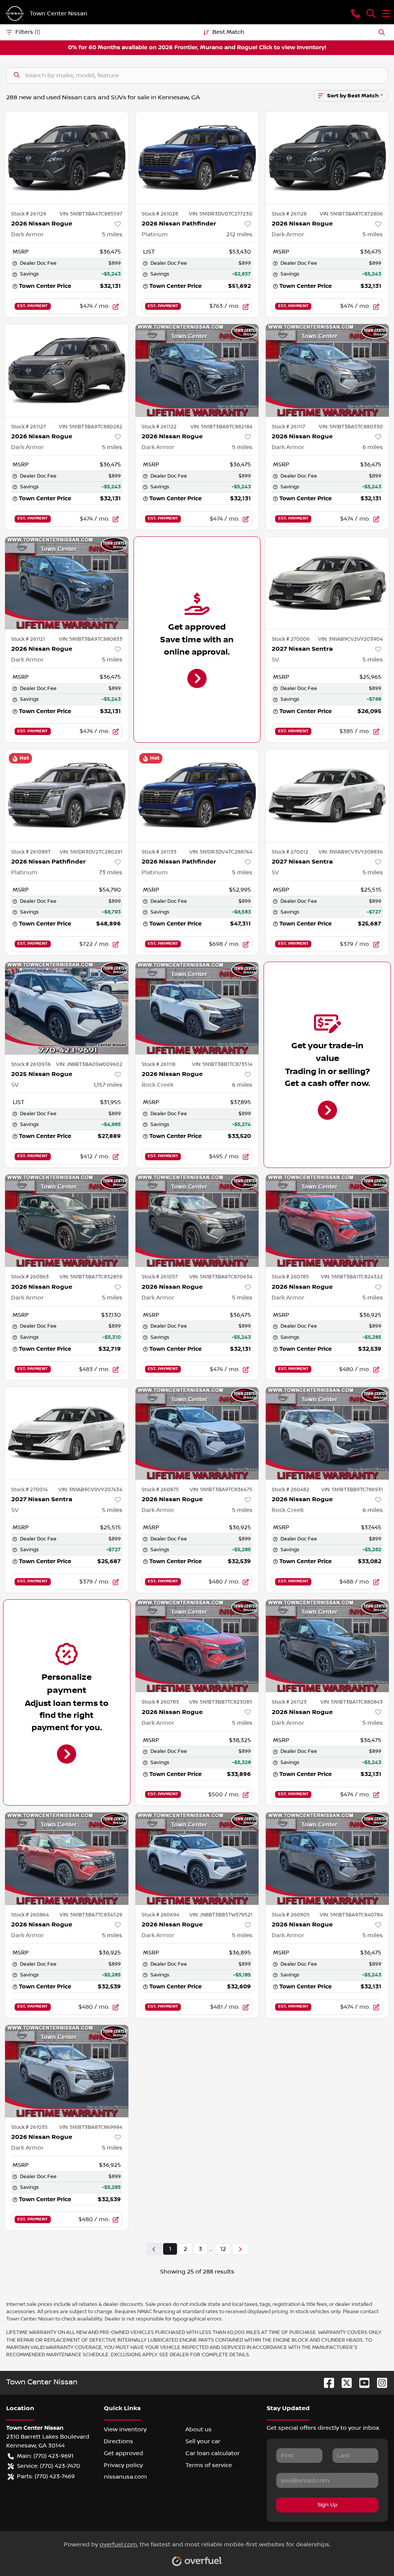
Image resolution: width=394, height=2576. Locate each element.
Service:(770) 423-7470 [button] (48, 2466)
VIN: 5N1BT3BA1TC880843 (352, 1702)
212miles (239, 234)
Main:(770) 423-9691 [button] (45, 2456)
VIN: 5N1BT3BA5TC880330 (351, 427)
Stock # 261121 (28, 639)
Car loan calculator (213, 2453)
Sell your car (203, 2441)
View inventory (125, 2429)
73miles (111, 872)
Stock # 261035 (29, 2127)
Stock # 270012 (290, 852)
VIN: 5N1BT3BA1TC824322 (352, 1277)
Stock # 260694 (160, 1915)
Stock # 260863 (30, 1277)
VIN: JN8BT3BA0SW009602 (89, 1064)
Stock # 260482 (290, 1490)
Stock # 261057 (160, 1277)
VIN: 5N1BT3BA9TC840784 (351, 1915)
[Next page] (240, 2249)
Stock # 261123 (289, 1702)
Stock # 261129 (29, 214)
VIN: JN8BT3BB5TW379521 (221, 1915)
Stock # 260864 (30, 1915)
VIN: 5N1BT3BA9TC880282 (91, 427)
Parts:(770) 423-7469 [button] (46, 2476)
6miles (373, 447)
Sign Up (327, 2505)
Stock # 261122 (159, 427)
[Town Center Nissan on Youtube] (361, 2383)
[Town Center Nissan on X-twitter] (344, 2383)
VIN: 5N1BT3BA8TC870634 (221, 1277)
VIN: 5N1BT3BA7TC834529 (91, 1915)
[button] (356, 13)
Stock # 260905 (291, 1915)
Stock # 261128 (289, 214)
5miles (112, 234)
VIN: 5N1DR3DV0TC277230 (221, 214)
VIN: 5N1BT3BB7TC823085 (221, 1702)
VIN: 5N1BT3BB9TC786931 (352, 1490)
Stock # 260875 (160, 1490)
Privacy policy (123, 2465)
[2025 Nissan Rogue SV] (67, 1008)
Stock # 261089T (31, 852)
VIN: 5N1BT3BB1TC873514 (222, 1064)
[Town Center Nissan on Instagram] (379, 2383)
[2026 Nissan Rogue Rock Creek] (197, 1008)
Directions (119, 2441)
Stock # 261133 (159, 852)
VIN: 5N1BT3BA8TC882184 (221, 427)
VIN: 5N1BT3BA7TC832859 (91, 1277)
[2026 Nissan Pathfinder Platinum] (197, 158)
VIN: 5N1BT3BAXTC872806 (351, 214)
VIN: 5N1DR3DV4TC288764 (221, 852)
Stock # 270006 (291, 639)
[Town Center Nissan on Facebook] (326, 2383)
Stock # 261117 (288, 427)
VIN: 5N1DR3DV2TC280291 (91, 852)
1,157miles (108, 1085)
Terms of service (209, 2465)
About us (199, 2429)
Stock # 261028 (160, 214)
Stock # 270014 (29, 1490)
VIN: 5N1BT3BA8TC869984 (91, 2127)
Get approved (124, 2453)
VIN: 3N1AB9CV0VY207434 (90, 1490)
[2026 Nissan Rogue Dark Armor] (67, 158)
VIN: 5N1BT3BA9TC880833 (91, 639)
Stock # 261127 (28, 427)
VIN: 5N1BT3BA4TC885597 (91, 214)
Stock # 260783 (160, 1702)
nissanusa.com (125, 2477)
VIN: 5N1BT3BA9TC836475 (221, 1490)
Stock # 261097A (31, 1064)
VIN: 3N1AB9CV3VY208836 (351, 852)
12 (223, 2249)
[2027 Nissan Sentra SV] (327, 583)
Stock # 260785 (290, 1277)
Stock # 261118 (159, 1064)
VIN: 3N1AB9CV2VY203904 (351, 639)
